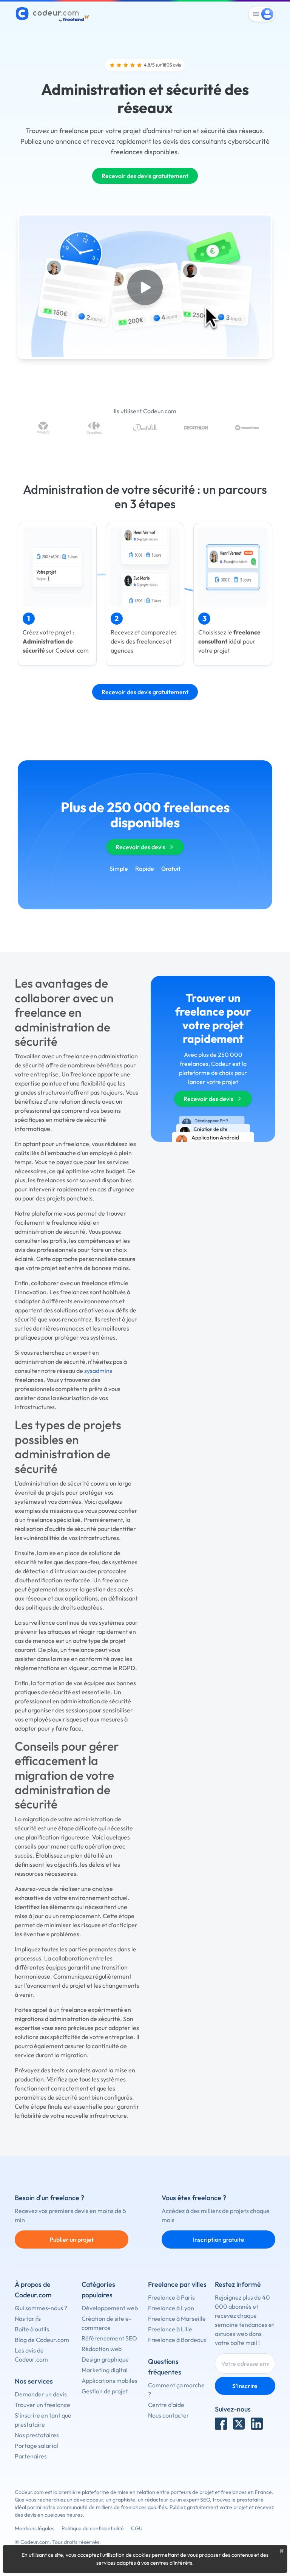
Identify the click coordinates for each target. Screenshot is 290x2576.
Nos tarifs (28, 2319)
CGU (137, 2528)
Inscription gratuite (219, 2239)
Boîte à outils (32, 2329)
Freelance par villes (177, 2284)
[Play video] (145, 287)
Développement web (110, 2308)
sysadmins (98, 1371)
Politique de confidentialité (93, 2528)
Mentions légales (35, 2528)
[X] (239, 2424)
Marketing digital (105, 2370)
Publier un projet (72, 2239)
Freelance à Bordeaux (177, 2340)
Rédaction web (102, 2349)
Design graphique (105, 2359)
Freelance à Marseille (177, 2319)
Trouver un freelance (42, 2405)
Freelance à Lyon (171, 2308)
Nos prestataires (37, 2435)
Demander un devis (41, 2394)
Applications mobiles (110, 2381)
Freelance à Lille (170, 2329)
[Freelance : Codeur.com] (53, 14)
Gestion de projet (105, 2391)
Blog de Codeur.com (42, 2340)
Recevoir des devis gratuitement (145, 176)
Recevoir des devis (140, 847)
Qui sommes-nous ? (41, 2308)
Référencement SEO (109, 2338)
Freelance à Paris (171, 2297)
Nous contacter (169, 2415)
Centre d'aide (166, 2405)
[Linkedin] (257, 2424)
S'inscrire (245, 2386)
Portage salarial (36, 2446)
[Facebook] (221, 2424)
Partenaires (31, 2456)
